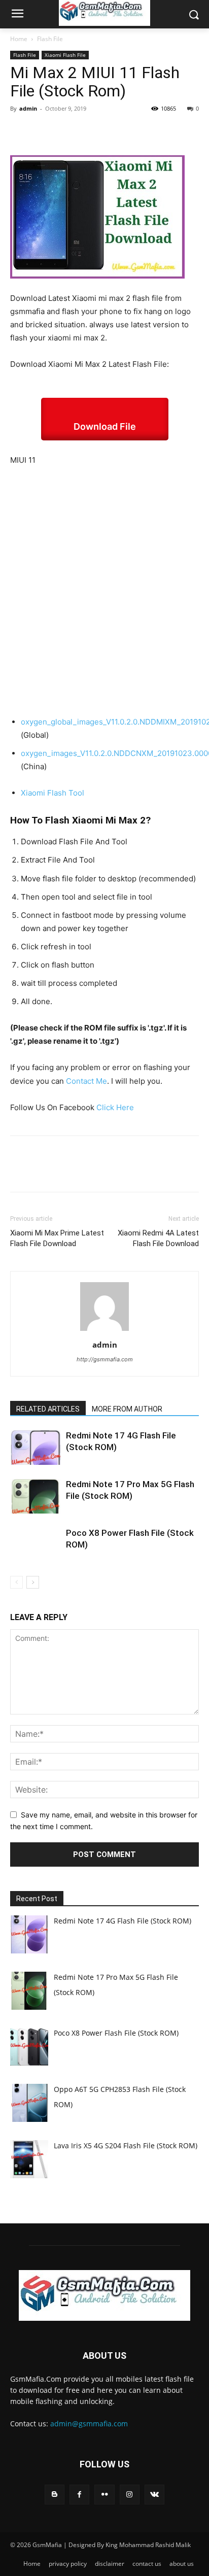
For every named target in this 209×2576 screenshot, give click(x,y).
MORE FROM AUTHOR (127, 1409)
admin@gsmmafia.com (89, 2424)
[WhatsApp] (90, 131)
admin (28, 108)
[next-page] (33, 1582)
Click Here (115, 1107)
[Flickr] (104, 2495)
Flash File (50, 39)
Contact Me (86, 1081)
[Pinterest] (67, 131)
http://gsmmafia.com (105, 1359)
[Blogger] (55, 2495)
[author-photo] (104, 1331)
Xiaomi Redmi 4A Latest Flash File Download (158, 1238)
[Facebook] (20, 131)
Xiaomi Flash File (65, 55)
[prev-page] (16, 1582)
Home (19, 39)
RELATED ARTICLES (48, 1409)
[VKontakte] (154, 2495)
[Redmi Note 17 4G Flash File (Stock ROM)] (36, 1447)
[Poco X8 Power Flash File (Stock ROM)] (36, 1545)
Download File (105, 426)
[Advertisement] (104, 585)
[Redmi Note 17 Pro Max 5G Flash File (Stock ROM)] (36, 1496)
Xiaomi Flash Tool (53, 793)
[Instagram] (130, 2495)
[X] (44, 131)
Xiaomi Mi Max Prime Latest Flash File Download (57, 1238)
